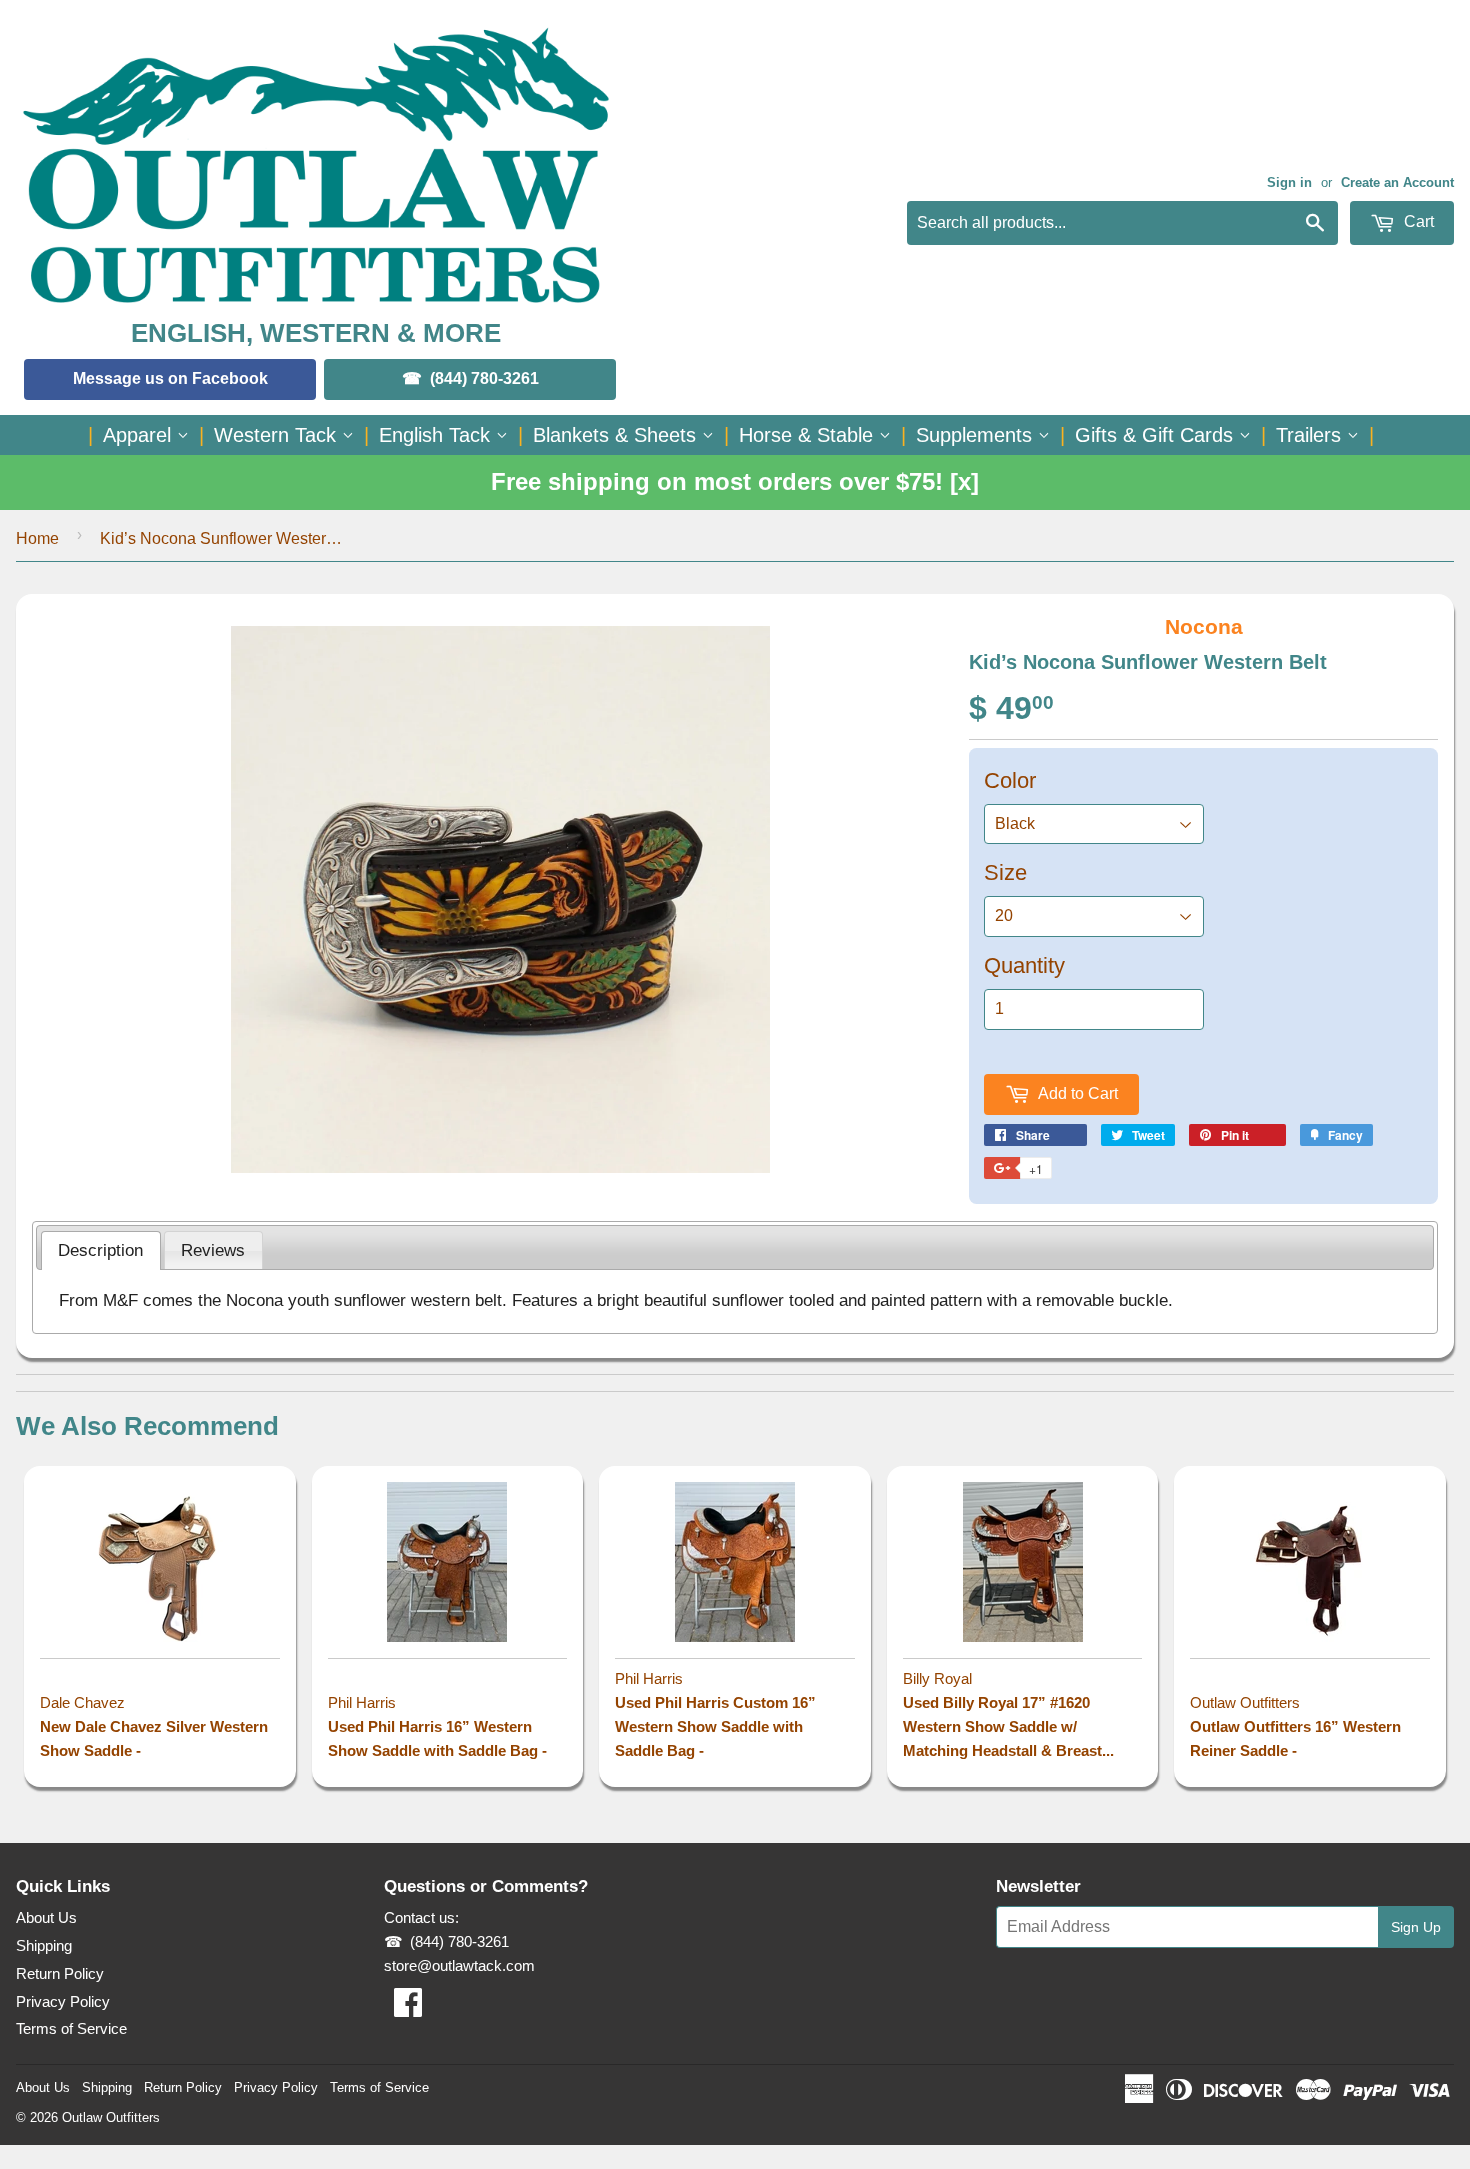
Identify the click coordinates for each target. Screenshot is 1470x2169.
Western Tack (278, 435)
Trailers (1311, 435)
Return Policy (60, 1973)
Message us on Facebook (170, 378)
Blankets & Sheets (617, 435)
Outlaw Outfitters (111, 2117)
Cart (1417, 221)
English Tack (437, 435)
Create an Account (1397, 182)
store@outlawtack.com (459, 1965)
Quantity (1024, 965)
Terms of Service (71, 2028)
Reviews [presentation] (213, 1250)
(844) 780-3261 (484, 378)
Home (37, 538)
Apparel (140, 435)
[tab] (101, 1251)
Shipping (44, 1945)
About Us (46, 1917)
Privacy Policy (63, 2001)
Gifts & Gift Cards (1157, 435)
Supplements (977, 435)
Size (1005, 872)
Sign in (1289, 182)
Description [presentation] (100, 1250)
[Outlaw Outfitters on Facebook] (408, 2008)
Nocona (1204, 626)
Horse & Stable (809, 435)
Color (1010, 780)
